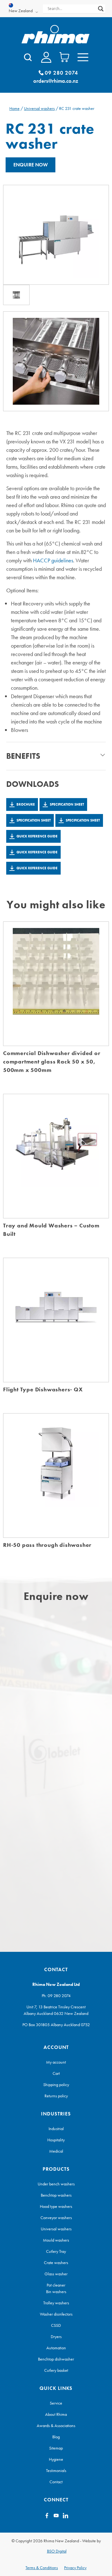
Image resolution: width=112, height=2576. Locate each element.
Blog (56, 2437)
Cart (56, 2073)
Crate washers (56, 2263)
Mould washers (56, 2240)
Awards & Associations (56, 2425)
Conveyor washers (56, 2218)
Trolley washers (56, 2303)
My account (56, 2062)
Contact (56, 2482)
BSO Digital (57, 2551)
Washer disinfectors (56, 2314)
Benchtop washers (56, 2195)
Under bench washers (56, 2184)
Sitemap (56, 2448)
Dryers (56, 2337)
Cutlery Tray (56, 2251)
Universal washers (39, 108)
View (56, 990)
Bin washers (56, 2292)
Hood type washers (56, 2206)
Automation (56, 2348)
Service (56, 2403)
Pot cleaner (56, 2285)
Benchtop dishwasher (56, 2359)
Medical (56, 2151)
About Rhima (56, 2414)
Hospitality (56, 2140)
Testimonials (56, 2470)
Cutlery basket (56, 2370)
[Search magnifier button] (101, 9)
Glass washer (56, 2274)
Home (14, 108)
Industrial (56, 2129)
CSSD (56, 2325)
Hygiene (56, 2459)
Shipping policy (56, 2085)
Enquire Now (31, 165)
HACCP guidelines (53, 560)
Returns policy (56, 2096)
